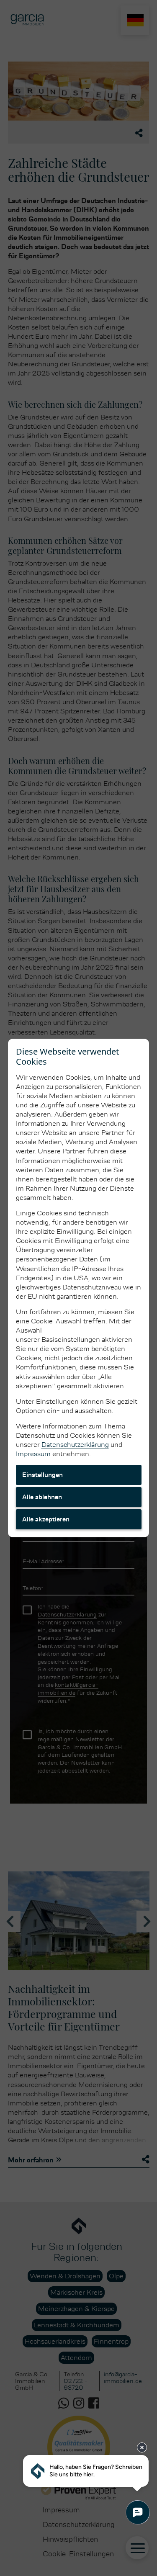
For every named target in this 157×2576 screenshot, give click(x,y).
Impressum (33, 1454)
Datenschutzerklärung (75, 1445)
